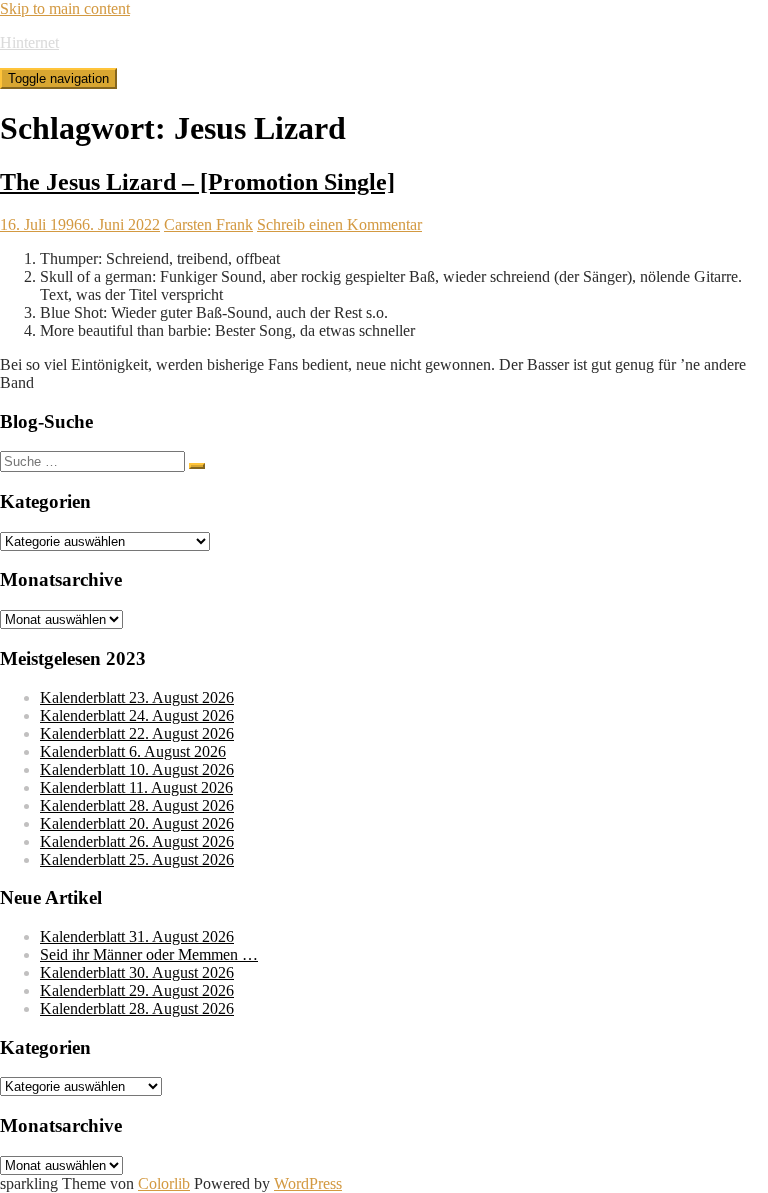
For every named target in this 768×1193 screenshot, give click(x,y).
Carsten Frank (208, 224)
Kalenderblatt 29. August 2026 (137, 990)
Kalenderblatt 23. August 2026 (137, 697)
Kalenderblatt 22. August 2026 (137, 733)
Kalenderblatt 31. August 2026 (137, 936)
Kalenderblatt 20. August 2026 (137, 823)
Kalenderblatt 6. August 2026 (133, 751)
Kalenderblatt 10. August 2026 (137, 769)
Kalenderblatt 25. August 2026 (137, 859)
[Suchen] (197, 466)
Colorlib (164, 1183)
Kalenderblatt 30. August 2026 (137, 972)
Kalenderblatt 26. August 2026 (137, 841)
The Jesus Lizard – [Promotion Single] (197, 182)
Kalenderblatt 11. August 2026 (136, 787)
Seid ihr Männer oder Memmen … (149, 954)
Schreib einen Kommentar (339, 224)
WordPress (308, 1183)
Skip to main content (65, 8)
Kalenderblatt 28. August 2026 (137, 805)
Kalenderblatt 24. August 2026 (137, 715)
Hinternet (29, 42)
